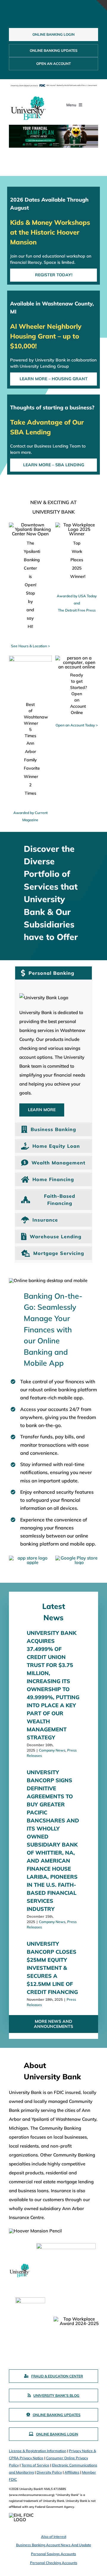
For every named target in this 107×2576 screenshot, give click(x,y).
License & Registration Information (38, 2451)
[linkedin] (53, 15)
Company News (52, 1750)
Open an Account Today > (77, 725)
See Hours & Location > (30, 646)
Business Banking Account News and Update (54, 2545)
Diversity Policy (49, 2472)
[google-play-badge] (77, 1558)
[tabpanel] (53, 1053)
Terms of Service (35, 2465)
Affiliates (72, 2472)
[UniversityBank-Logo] (28, 97)
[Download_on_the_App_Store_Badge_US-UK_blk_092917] (30, 1558)
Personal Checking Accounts (54, 2563)
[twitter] (44, 15)
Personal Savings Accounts (53, 2554)
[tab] (53, 973)
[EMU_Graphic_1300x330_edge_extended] (53, 136)
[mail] (73, 15)
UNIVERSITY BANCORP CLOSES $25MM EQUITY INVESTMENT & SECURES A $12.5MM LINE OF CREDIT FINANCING (52, 1968)
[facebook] (34, 15)
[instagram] (63, 15)
